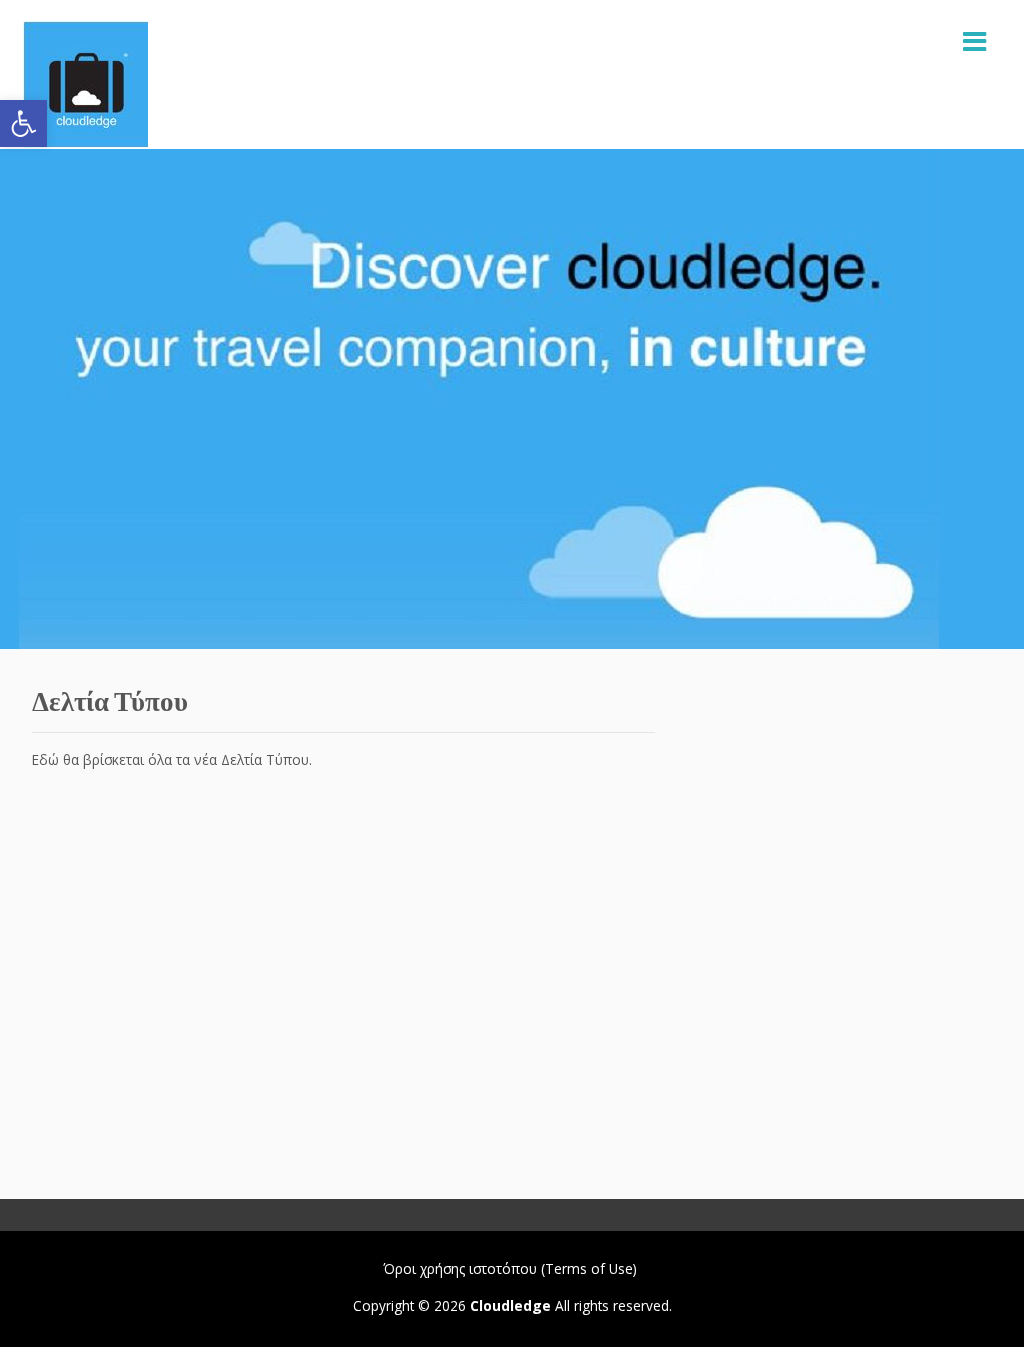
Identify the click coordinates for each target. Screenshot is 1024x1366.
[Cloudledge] (85, 84)
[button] (23, 123)
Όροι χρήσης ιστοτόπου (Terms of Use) (510, 1268)
